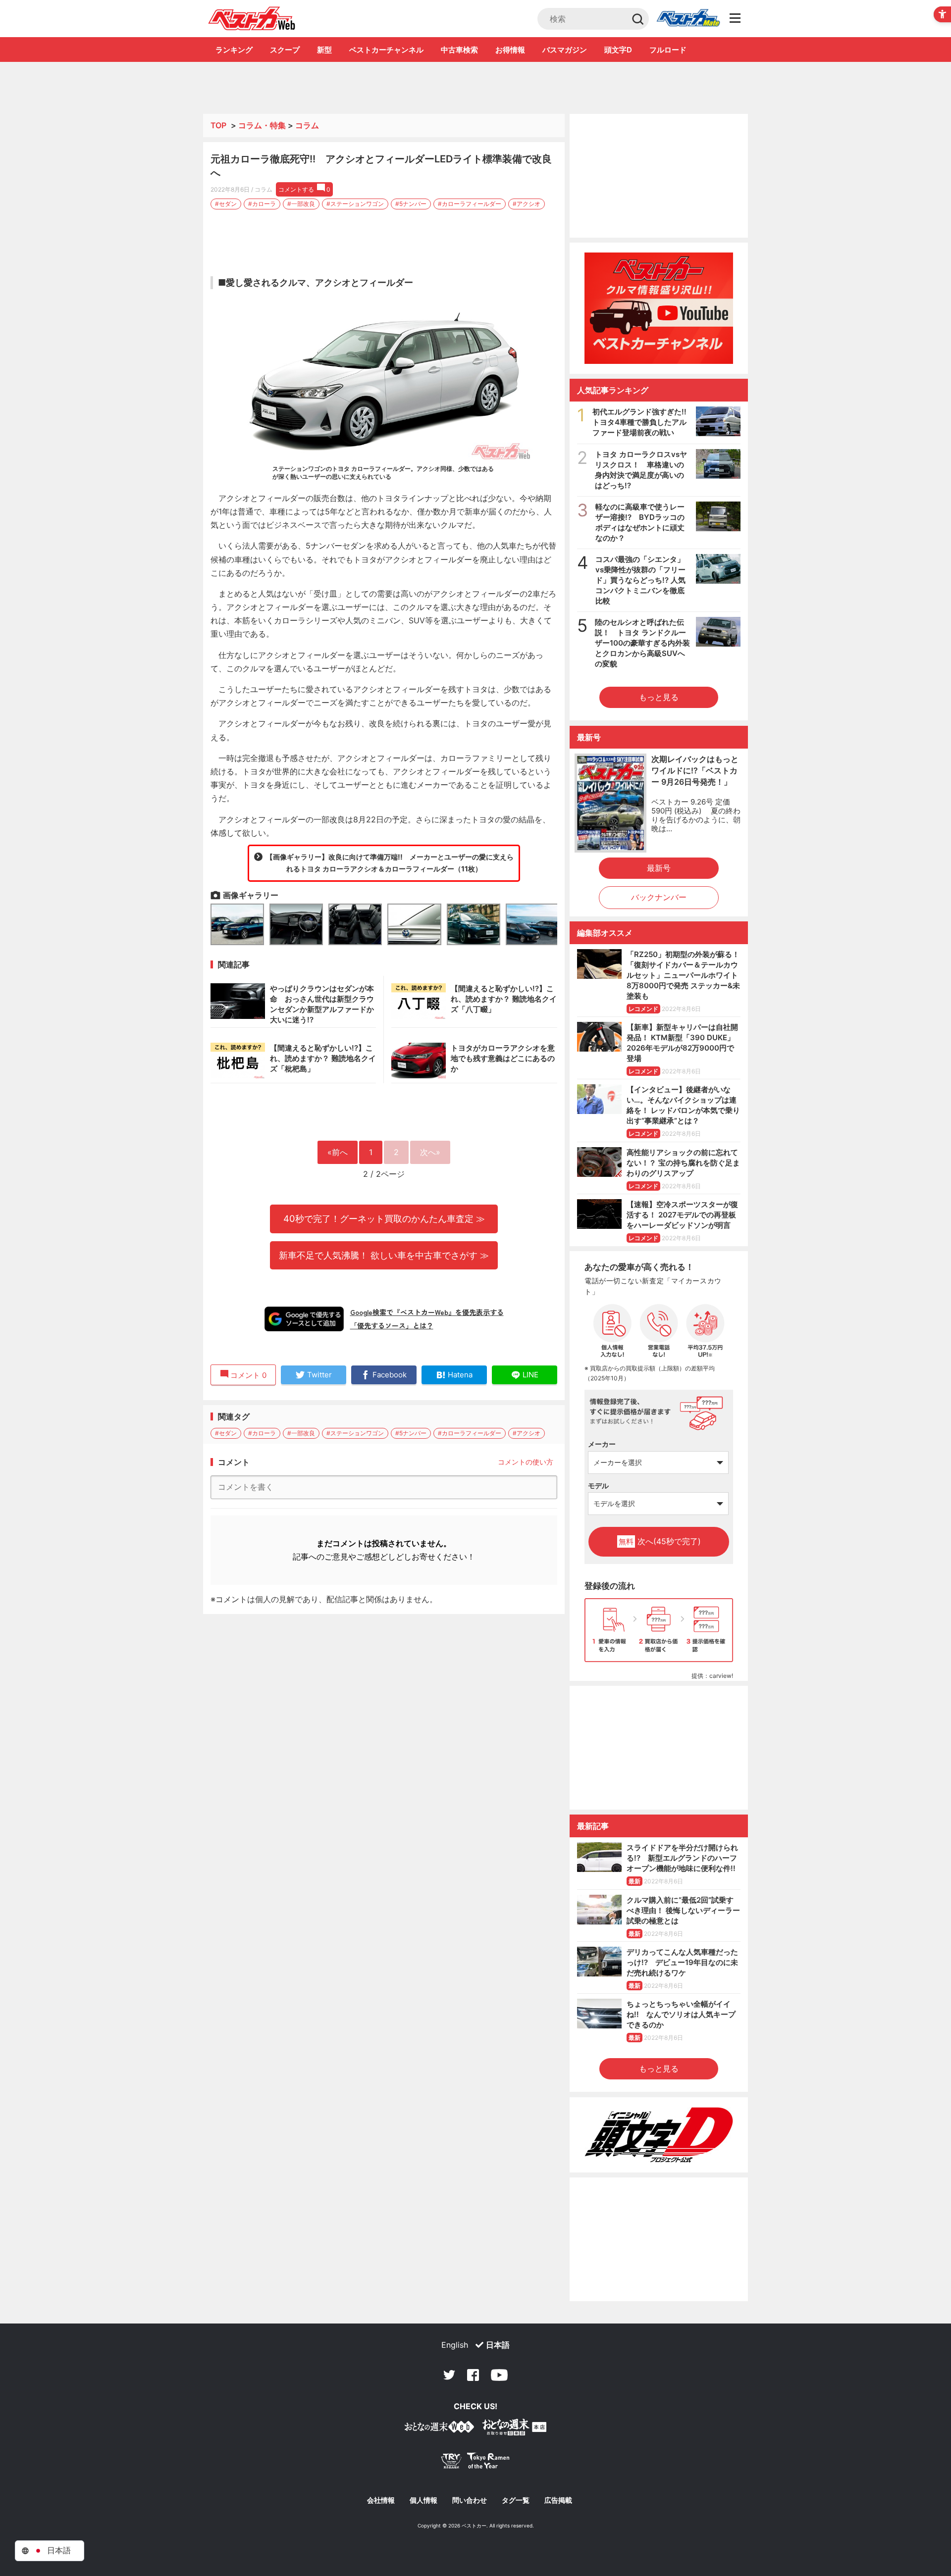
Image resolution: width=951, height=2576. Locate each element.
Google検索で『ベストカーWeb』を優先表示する (427, 1312)
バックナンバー (659, 897)
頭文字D (618, 50)
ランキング (234, 50)
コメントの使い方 (526, 1462)
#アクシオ (527, 204)
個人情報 (423, 2500)
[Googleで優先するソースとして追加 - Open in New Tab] (304, 1319)
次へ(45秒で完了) (660, 1541)
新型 (324, 50)
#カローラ (262, 204)
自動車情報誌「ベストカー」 (252, 18)
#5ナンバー (411, 204)
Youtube (499, 2375)
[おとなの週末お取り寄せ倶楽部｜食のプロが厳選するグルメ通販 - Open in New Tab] (439, 2429)
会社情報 (381, 2500)
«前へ (338, 1152)
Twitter (449, 2375)
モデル (598, 1486)
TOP (218, 125)
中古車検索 (459, 50)
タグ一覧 (516, 2500)
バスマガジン (565, 50)
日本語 (498, 2345)
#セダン (226, 204)
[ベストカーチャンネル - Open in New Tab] (659, 308)
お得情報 (510, 50)
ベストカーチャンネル (386, 50)
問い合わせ (470, 2500)
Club (688, 19)
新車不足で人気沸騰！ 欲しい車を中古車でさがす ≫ (384, 1255)
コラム (307, 125)
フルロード (668, 50)
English (455, 2345)
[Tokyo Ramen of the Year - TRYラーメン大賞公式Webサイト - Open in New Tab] (475, 2463)
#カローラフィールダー (470, 204)
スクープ (285, 50)
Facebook (473, 2375)
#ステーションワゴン (355, 204)
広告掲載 (558, 2500)
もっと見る (659, 697)
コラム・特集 (262, 125)
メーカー (602, 1444)
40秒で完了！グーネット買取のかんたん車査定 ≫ (384, 1218)
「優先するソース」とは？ (392, 1325)
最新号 (659, 868)
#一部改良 (301, 204)
